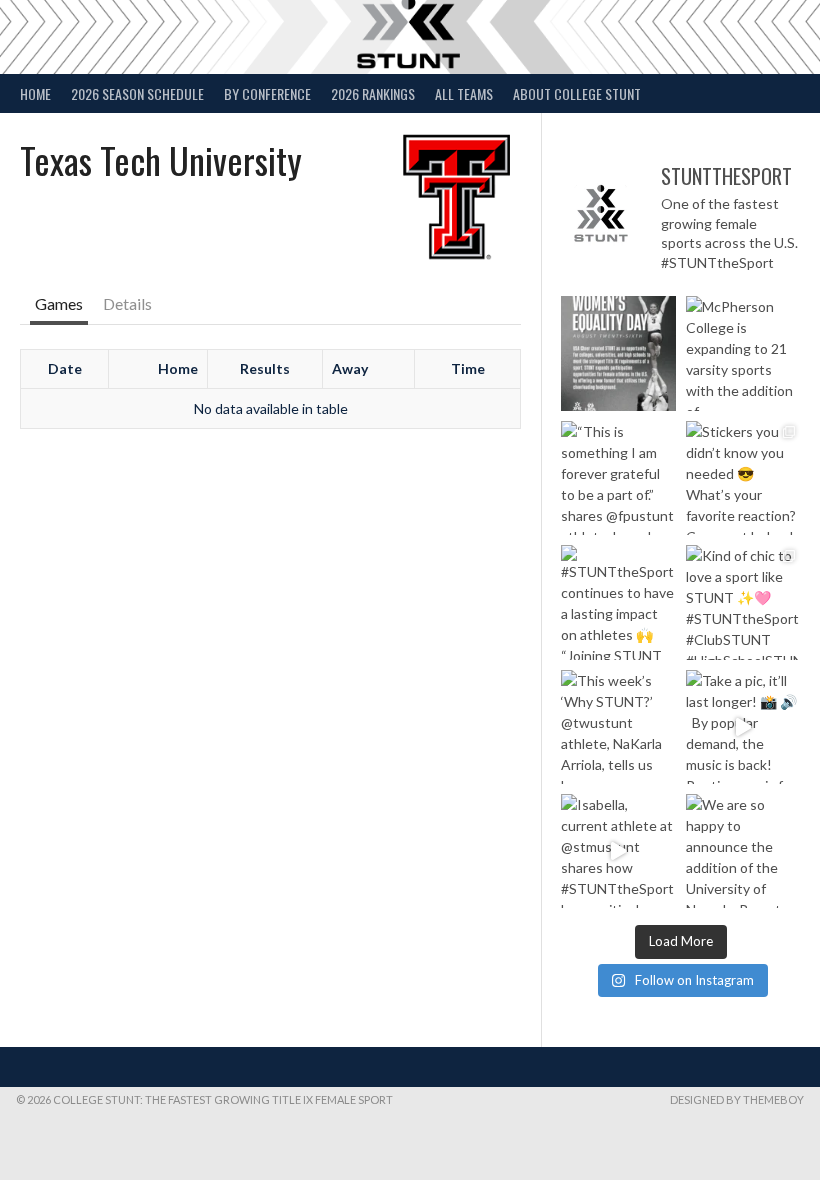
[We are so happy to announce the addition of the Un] (743, 851)
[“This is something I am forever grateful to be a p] (618, 478)
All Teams (464, 93)
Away (350, 368)
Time (468, 368)
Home (35, 93)
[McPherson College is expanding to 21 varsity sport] (743, 353)
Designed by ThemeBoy (737, 1099)
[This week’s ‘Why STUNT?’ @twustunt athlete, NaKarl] (618, 727)
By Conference (267, 93)
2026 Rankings (373, 93)
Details (127, 303)
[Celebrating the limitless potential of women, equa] (618, 353)
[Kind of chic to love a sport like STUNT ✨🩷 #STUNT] (743, 602)
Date (65, 368)
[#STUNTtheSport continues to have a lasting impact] (618, 602)
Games (59, 303)
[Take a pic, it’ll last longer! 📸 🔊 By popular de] (743, 727)
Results (265, 368)
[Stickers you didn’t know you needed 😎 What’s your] (743, 478)
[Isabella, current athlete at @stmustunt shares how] (618, 851)
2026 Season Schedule (137, 93)
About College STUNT (577, 93)
